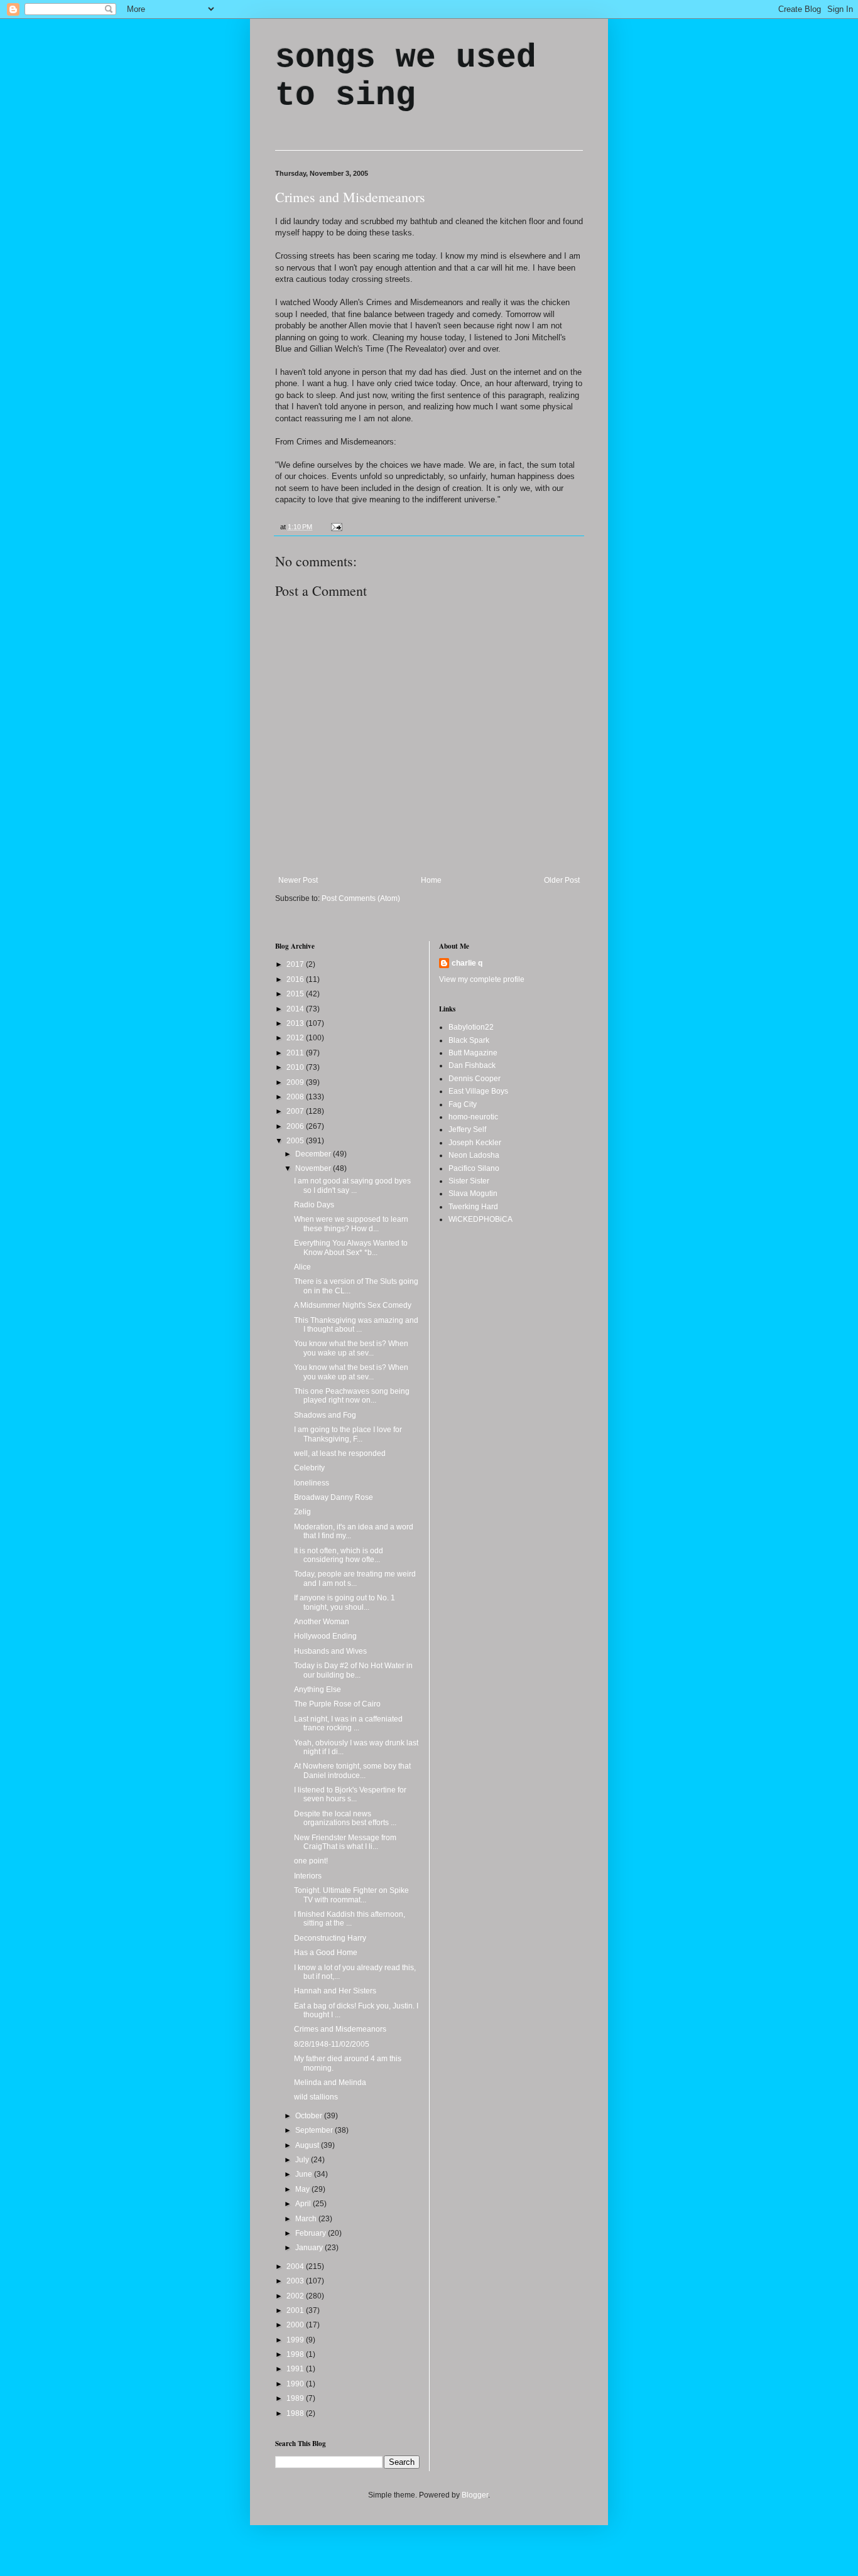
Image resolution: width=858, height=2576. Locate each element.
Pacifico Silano (474, 1168)
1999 (296, 2340)
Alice (302, 1267)
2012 (296, 1038)
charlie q (467, 963)
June (305, 2174)
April (304, 2204)
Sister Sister (469, 1181)
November (314, 1168)
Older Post (562, 880)
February (312, 2233)
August (308, 2145)
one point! (311, 1861)
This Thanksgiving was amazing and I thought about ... (356, 1325)
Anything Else (318, 1689)
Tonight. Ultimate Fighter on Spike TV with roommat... (351, 1895)
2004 (296, 2266)
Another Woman (322, 1622)
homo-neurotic (473, 1117)
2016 (296, 979)
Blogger (475, 2495)
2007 (296, 1111)
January (310, 2248)
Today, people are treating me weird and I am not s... (355, 1578)
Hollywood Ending (325, 1636)
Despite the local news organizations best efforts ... (345, 1818)
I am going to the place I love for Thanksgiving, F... (348, 1434)
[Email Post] (335, 527)
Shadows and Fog (325, 1415)
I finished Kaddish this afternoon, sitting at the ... (350, 1919)
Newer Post (298, 880)
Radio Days (314, 1205)
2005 (296, 1141)
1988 (296, 2413)
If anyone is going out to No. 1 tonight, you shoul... (345, 1602)
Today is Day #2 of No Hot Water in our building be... (353, 1670)
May (303, 2189)
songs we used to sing (406, 77)
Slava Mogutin (473, 1194)
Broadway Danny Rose (334, 1497)
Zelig (302, 1512)
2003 (296, 2281)
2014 (296, 1009)
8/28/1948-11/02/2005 (332, 2044)
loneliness (312, 1483)
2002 (296, 2296)
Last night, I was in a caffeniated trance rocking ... (348, 1723)
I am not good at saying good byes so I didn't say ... (352, 1185)
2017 (296, 964)
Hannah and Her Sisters (335, 1991)
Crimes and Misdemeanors (350, 197)
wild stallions (316, 2097)
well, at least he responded (340, 1453)
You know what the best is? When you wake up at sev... (351, 1348)
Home (431, 880)
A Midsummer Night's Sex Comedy (353, 1305)
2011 (296, 1053)
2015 (296, 994)
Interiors (308, 1876)
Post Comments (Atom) (361, 898)
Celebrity (309, 1468)
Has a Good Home (326, 1953)
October (310, 2116)
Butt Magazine (473, 1053)
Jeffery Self (467, 1129)
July (303, 2160)
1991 (296, 2369)
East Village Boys (478, 1091)
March (307, 2219)
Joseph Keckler (475, 1143)
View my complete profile (482, 979)
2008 (296, 1097)
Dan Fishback (472, 1065)
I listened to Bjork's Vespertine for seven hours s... (350, 1794)
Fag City (463, 1104)
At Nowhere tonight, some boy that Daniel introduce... (352, 1770)
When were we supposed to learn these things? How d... (351, 1224)
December (314, 1154)
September (315, 2130)
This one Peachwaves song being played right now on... (352, 1396)
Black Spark (469, 1040)
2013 (296, 1023)
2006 (296, 1126)
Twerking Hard (473, 1207)
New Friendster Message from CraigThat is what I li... (345, 1842)
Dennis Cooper (475, 1079)
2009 (296, 1082)
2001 (296, 2310)
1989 (296, 2398)
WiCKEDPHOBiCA (481, 1219)
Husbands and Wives (330, 1651)
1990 (296, 2384)
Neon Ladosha (474, 1155)
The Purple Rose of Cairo (337, 1704)
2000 (296, 2325)
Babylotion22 (471, 1027)
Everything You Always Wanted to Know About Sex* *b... (351, 1248)
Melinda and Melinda (330, 2083)
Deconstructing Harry (330, 1938)
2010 (296, 1067)
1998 (296, 2354)
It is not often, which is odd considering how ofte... (339, 1555)
